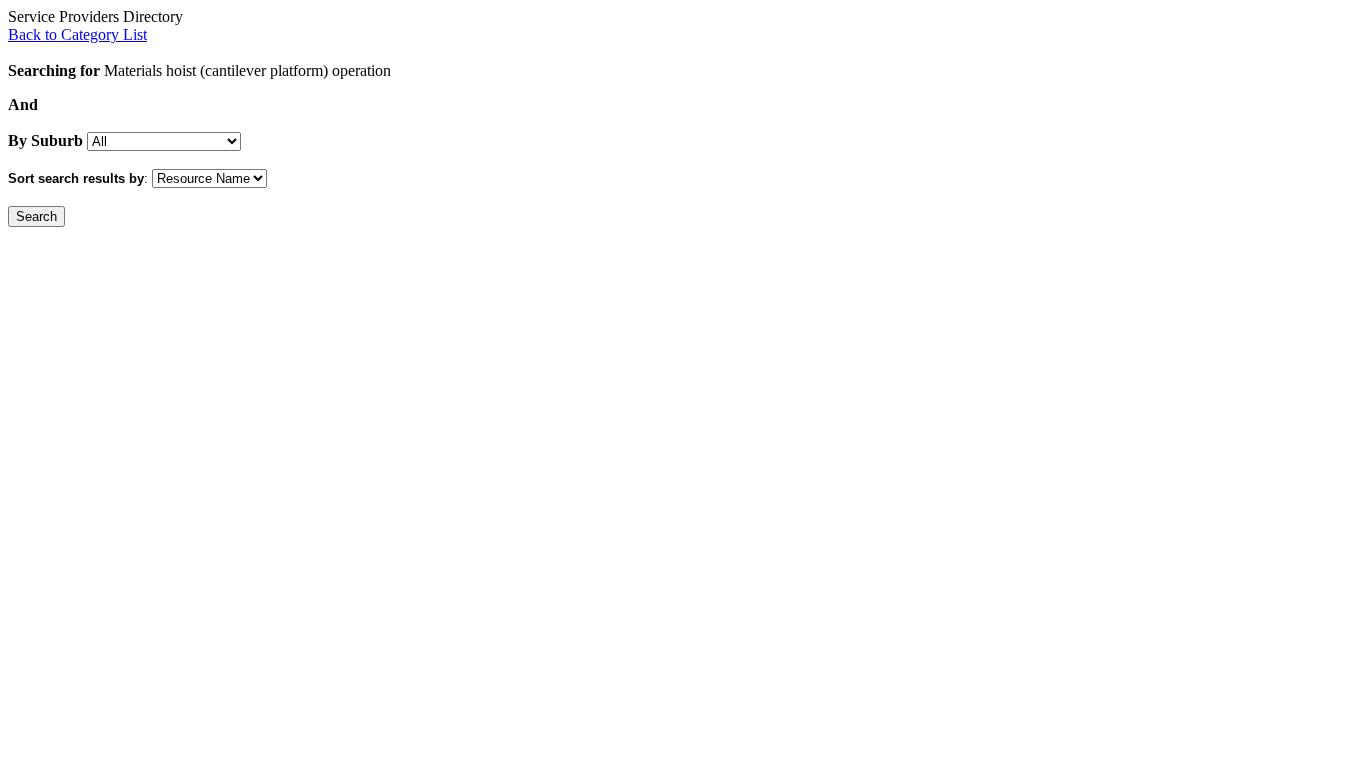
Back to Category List (77, 34)
